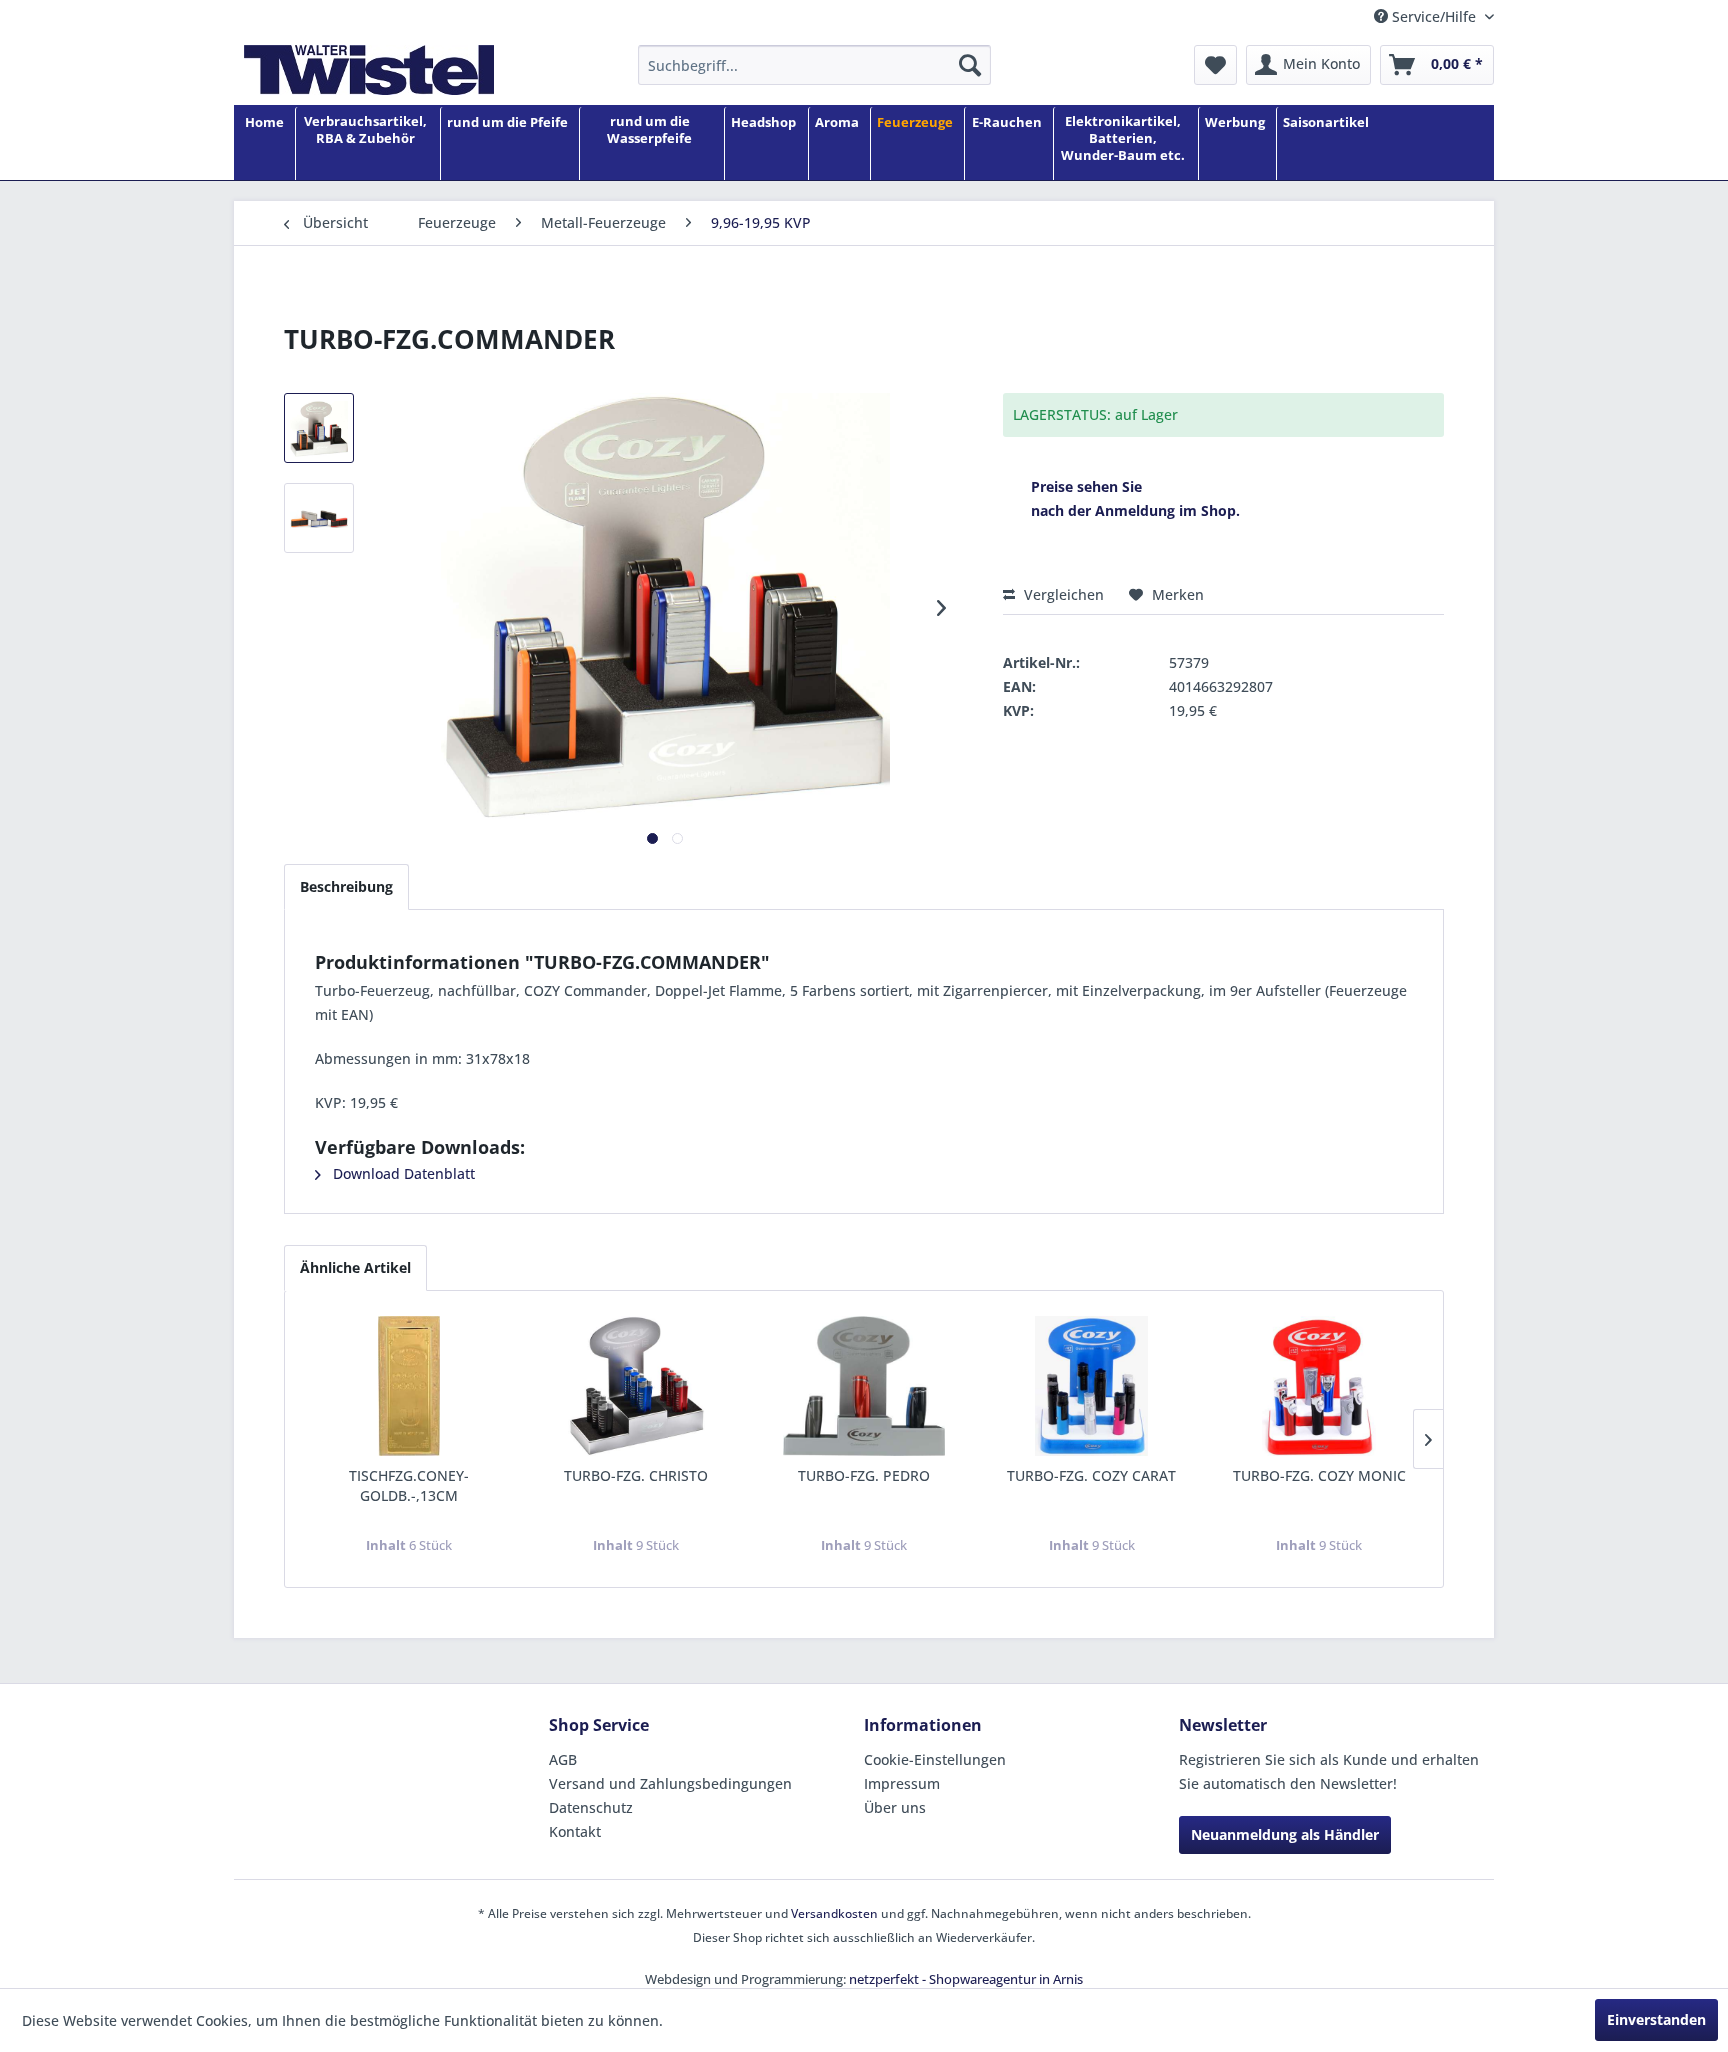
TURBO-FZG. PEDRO (864, 1475)
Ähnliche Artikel (355, 1267)
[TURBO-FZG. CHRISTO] (637, 1386)
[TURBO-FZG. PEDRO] (864, 1386)
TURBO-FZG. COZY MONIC (1319, 1475)
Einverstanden (1656, 2019)
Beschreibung (346, 886)
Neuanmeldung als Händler (1285, 1834)
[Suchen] (970, 65)
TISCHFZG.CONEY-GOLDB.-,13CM (409, 1485)
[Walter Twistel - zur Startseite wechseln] (369, 70)
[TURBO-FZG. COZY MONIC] (1319, 1386)
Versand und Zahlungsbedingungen (670, 1783)
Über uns (895, 1807)
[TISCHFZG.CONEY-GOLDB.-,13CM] (409, 1386)
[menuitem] (814, 65)
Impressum (902, 1783)
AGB (563, 1759)
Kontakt (575, 1831)
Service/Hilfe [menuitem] (1434, 16)
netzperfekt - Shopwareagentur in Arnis (966, 1979)
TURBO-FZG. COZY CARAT (1091, 1475)
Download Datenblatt (402, 1173)
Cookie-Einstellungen (935, 1759)
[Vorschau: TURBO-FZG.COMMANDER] (319, 428)
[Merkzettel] (1215, 65)
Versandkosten (834, 1913)
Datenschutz (591, 1807)
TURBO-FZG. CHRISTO (636, 1475)
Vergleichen (1062, 594)
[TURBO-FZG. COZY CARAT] (1092, 1386)
